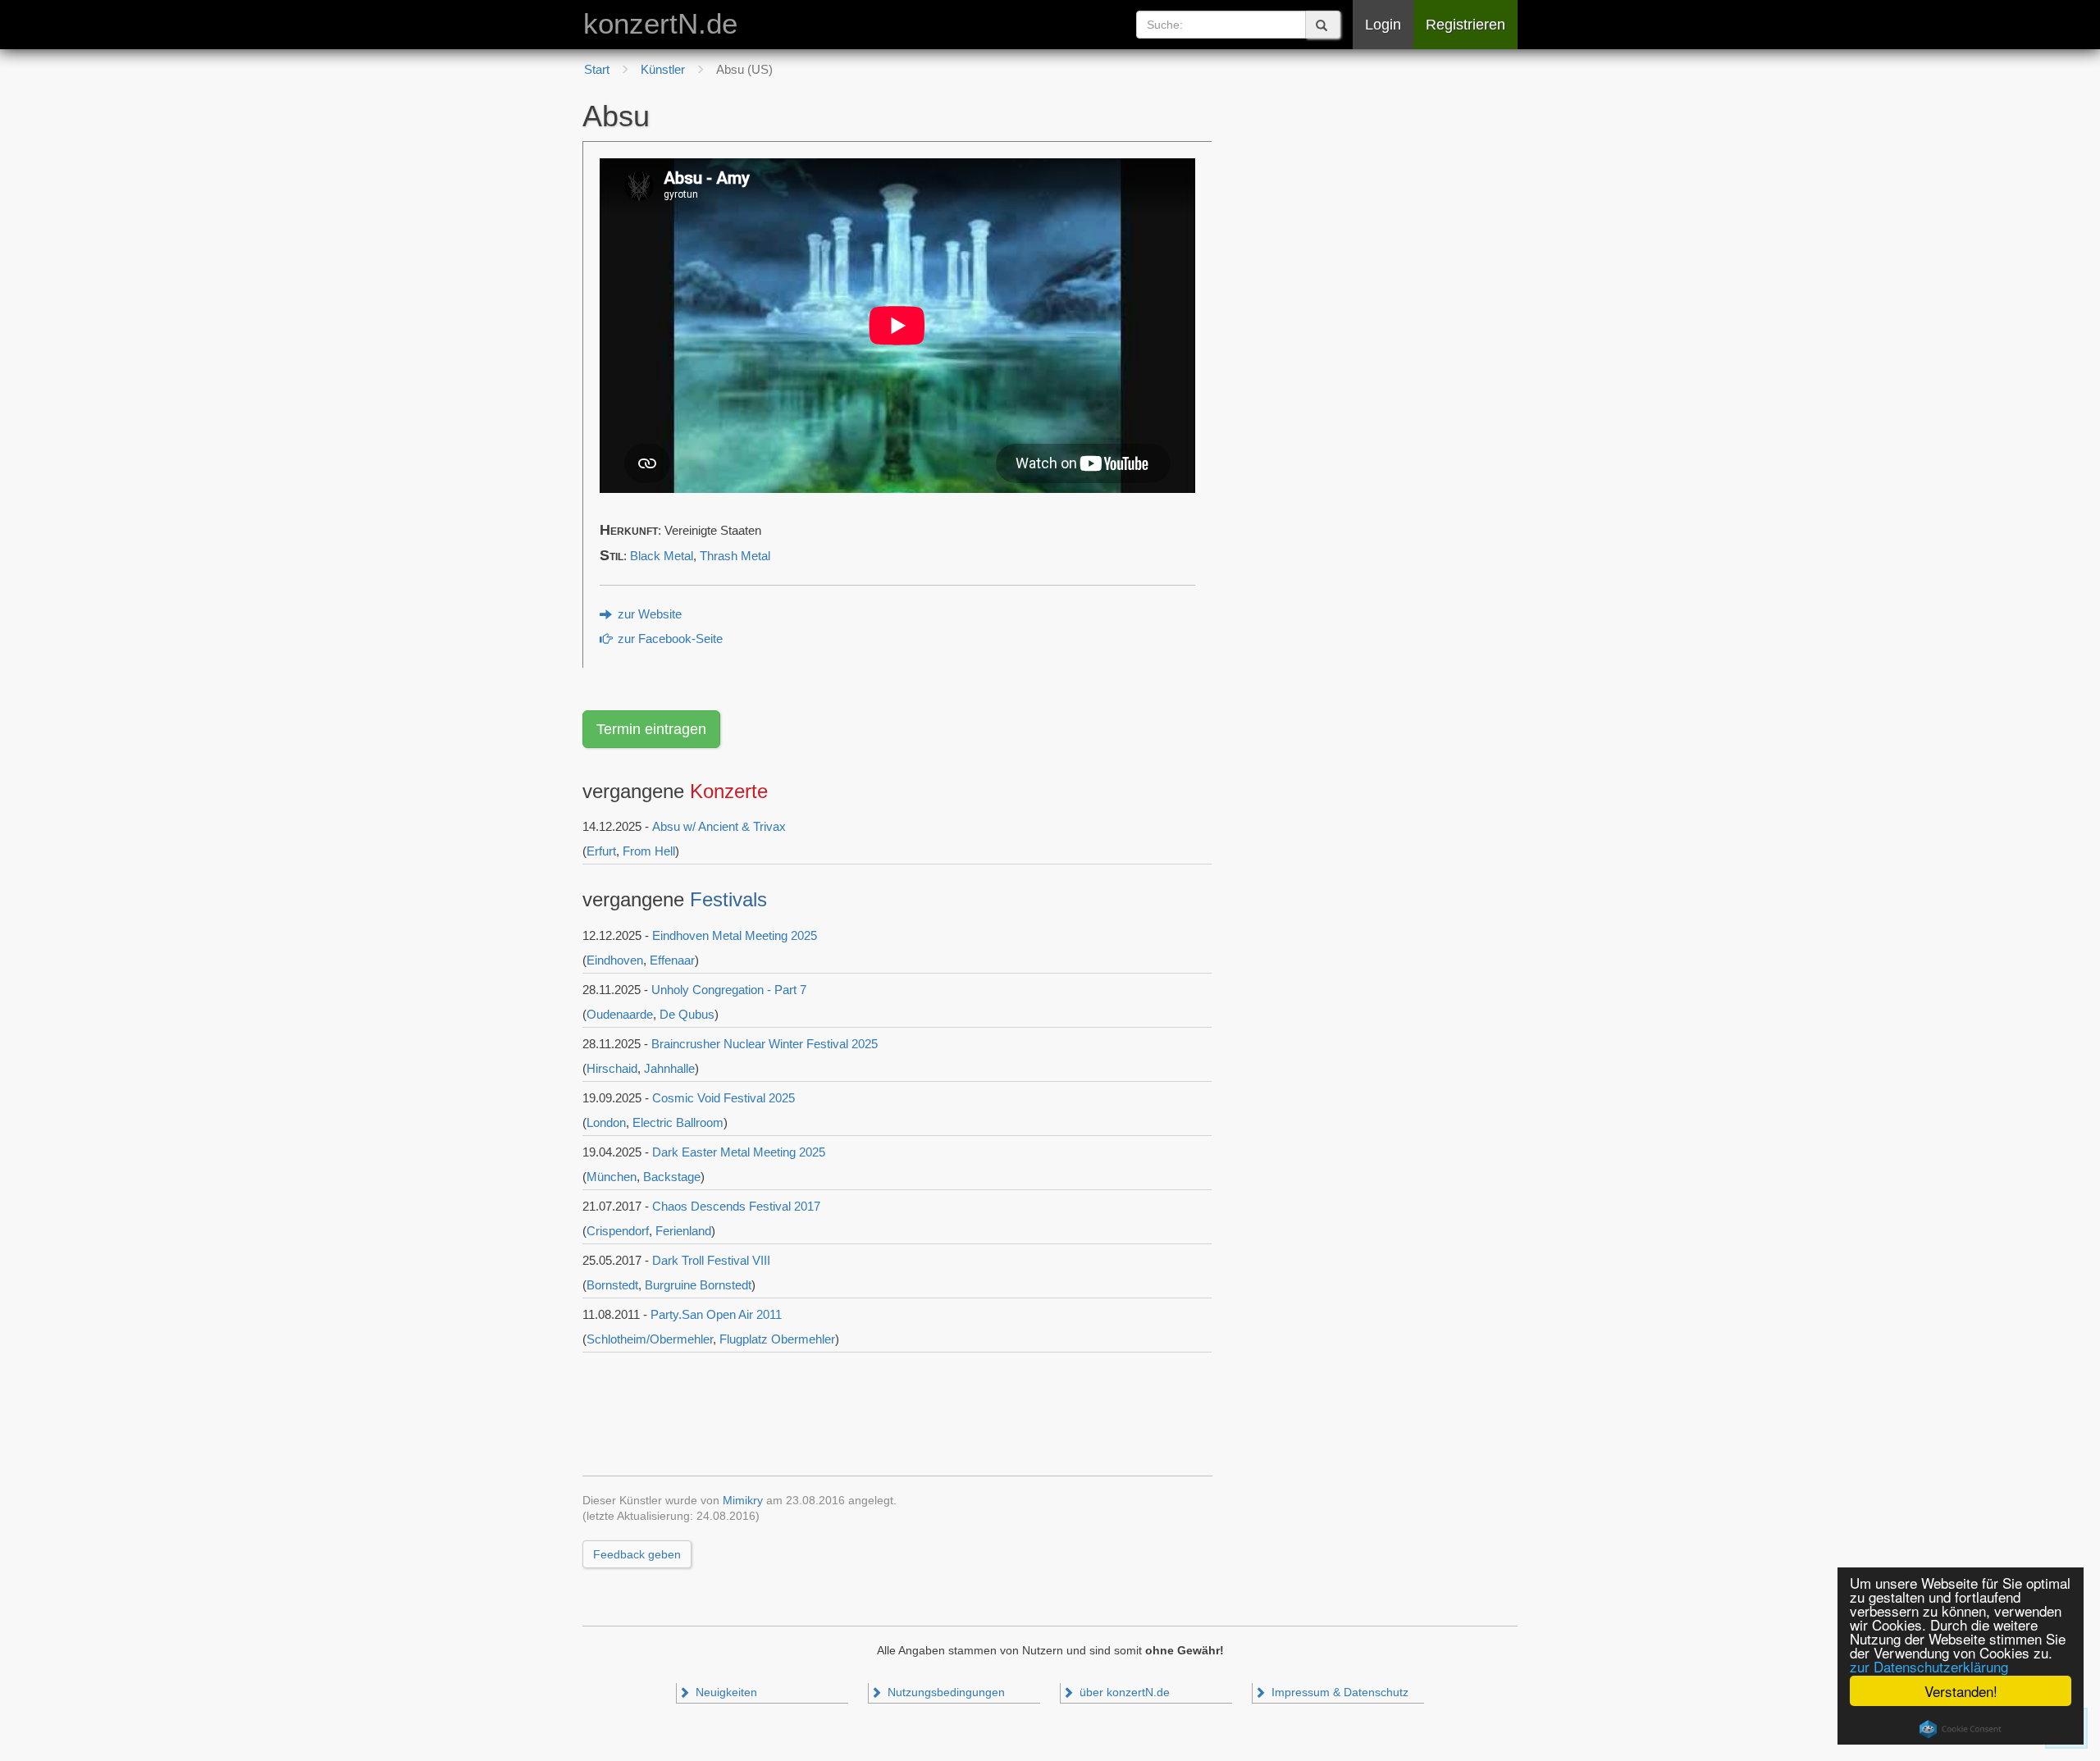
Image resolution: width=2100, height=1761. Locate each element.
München (612, 1177)
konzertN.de (660, 24)
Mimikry (743, 1501)
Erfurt (601, 851)
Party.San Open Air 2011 (716, 1314)
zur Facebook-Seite (669, 639)
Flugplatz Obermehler (777, 1339)
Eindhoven (615, 960)
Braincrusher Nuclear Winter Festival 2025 (765, 1044)
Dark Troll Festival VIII (711, 1260)
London (606, 1122)
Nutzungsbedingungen (945, 1693)
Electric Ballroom (678, 1122)
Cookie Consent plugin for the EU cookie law (1961, 1729)
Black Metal (662, 556)
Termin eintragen (651, 729)
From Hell (649, 851)
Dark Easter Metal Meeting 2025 (739, 1152)
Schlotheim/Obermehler (650, 1339)
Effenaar (672, 960)
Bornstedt (612, 1285)
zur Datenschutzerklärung (1929, 1666)
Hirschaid (612, 1068)
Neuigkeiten (725, 1693)
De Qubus (687, 1014)
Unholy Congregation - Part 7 (729, 990)
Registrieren (1465, 25)
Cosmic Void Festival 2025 (724, 1098)
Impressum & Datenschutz (1338, 1693)
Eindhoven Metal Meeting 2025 (735, 935)
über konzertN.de (1123, 1693)
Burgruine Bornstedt (698, 1285)
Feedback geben (637, 1554)
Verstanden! (1961, 1691)
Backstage (672, 1177)
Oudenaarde (620, 1014)
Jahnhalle (669, 1068)
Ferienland (683, 1231)
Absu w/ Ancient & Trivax (719, 826)
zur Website (648, 614)
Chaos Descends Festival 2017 (736, 1206)
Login (1383, 25)
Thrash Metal (735, 556)
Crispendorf (618, 1231)
